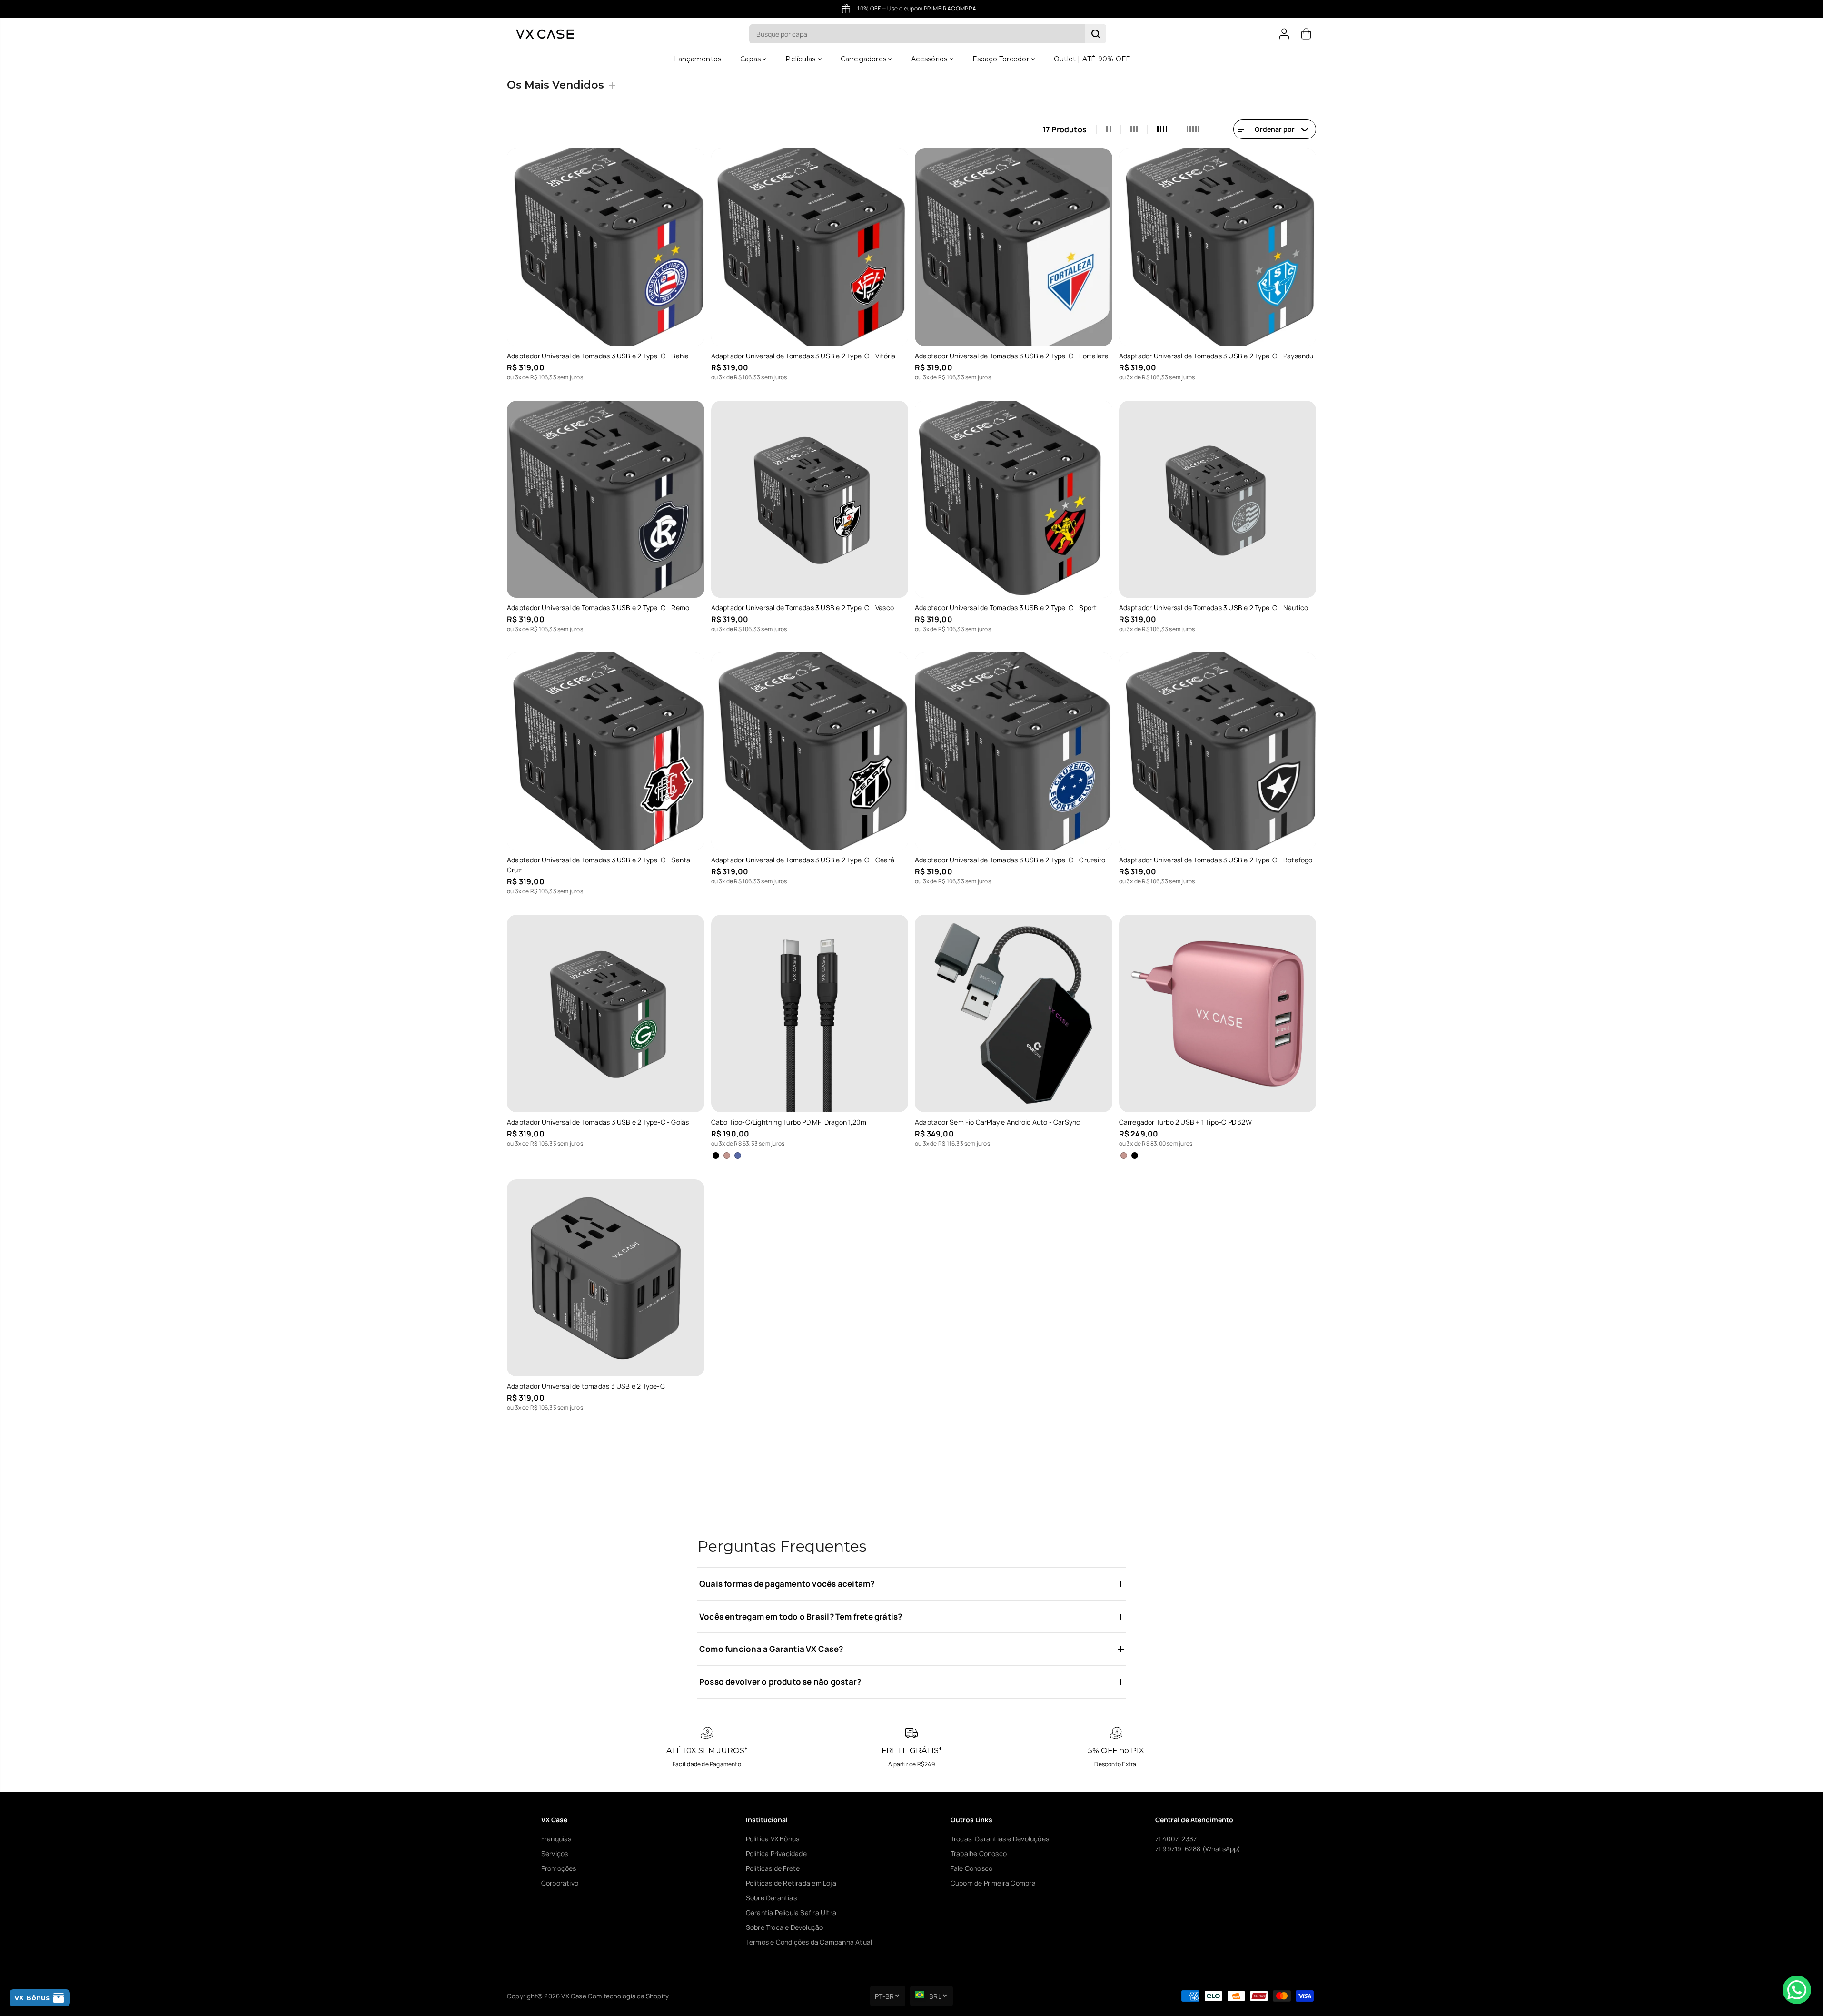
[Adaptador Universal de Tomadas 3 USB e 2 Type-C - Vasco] (810, 499)
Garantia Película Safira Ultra (791, 1912)
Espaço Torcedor (1002, 59)
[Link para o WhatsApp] (1797, 1990)
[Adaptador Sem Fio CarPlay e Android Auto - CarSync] (1014, 1013)
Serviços (555, 1853)
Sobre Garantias (771, 1898)
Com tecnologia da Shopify (628, 1996)
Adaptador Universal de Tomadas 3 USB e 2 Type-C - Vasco (803, 608)
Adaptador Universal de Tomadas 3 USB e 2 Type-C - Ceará (803, 860)
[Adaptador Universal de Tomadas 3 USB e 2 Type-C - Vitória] (810, 247)
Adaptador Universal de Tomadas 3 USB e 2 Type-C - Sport (1006, 608)
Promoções (559, 1868)
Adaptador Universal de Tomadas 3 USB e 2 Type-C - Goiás (598, 1122)
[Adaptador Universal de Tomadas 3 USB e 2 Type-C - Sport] (1014, 499)
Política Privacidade (776, 1853)
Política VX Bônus (773, 1839)
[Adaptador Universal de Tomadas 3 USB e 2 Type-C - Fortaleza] (1014, 247)
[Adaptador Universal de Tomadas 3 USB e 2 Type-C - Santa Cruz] (606, 751)
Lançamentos (698, 59)
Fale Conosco (972, 1868)
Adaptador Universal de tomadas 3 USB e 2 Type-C (586, 1386)
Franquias (556, 1839)
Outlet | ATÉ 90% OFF (1092, 59)
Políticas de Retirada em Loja (791, 1883)
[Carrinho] (1306, 34)
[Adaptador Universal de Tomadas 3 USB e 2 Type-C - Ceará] (810, 751)
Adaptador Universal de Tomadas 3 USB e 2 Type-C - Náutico (1214, 608)
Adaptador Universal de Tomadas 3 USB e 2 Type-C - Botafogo (1216, 860)
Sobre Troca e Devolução (785, 1927)
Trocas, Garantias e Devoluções (1000, 1839)
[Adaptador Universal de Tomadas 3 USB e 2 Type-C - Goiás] (606, 1013)
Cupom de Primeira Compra (993, 1883)
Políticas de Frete (773, 1868)
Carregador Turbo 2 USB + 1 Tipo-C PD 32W (1185, 1122)
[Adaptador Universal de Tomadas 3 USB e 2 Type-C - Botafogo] (1218, 751)
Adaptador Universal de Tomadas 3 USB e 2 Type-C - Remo (598, 608)
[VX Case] (545, 34)
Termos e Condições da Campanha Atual (809, 1942)
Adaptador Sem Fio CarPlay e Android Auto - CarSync (998, 1122)
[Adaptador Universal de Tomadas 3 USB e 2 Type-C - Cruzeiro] (1014, 751)
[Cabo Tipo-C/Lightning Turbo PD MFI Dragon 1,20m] (810, 1013)
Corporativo (560, 1883)
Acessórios (930, 59)
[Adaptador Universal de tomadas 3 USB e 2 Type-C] (606, 1278)
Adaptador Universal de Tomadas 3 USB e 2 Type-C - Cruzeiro (1010, 860)
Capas (751, 59)
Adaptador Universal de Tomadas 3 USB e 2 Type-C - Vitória (803, 356)
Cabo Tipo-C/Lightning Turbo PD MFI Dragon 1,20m (789, 1122)
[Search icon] (1096, 34)
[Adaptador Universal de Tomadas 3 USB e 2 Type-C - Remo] (606, 499)
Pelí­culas (801, 59)
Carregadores (865, 59)
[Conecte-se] (1284, 34)
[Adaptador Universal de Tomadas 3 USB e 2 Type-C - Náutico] (1218, 499)
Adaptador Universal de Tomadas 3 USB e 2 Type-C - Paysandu (1216, 356)
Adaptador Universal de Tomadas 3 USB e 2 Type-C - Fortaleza (1012, 356)
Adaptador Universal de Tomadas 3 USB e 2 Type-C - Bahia (598, 356)
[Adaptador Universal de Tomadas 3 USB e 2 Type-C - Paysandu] (1218, 247)
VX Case (574, 1996)
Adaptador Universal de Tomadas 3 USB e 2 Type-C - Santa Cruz (599, 865)
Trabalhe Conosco (979, 1853)
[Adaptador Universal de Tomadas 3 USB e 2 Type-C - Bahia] (606, 247)
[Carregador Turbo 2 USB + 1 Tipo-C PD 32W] (1218, 1013)
